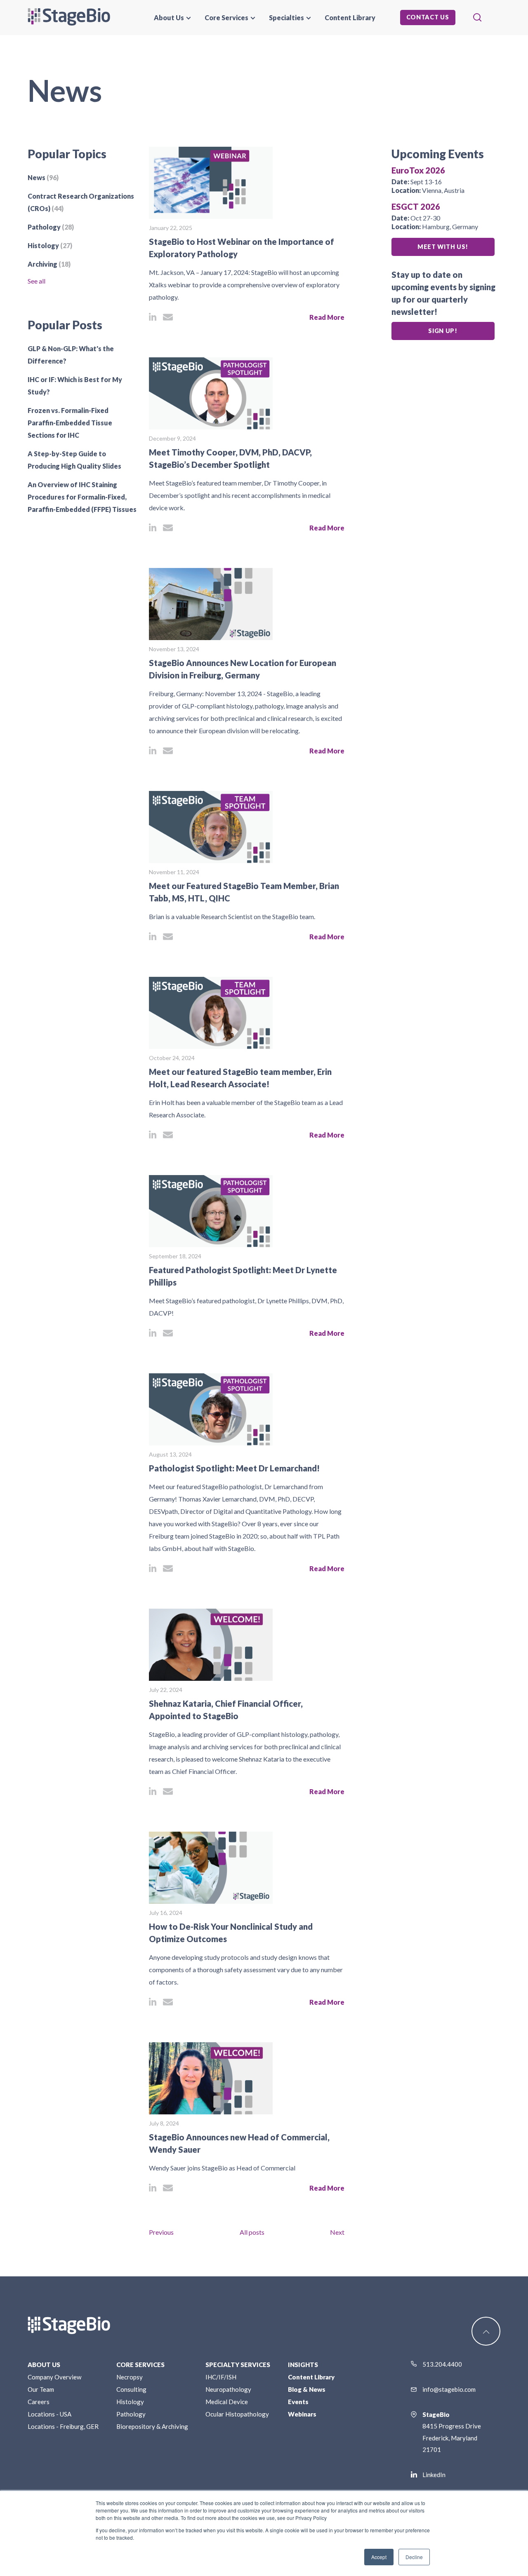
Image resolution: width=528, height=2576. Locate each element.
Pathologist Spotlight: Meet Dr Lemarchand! (234, 1468)
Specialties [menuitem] (286, 18)
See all (37, 281)
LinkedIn (434, 2475)
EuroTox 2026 (418, 170)
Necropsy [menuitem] (130, 2377)
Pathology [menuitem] (131, 2414)
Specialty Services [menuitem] (238, 2365)
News (43, 177)
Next (337, 2232)
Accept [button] (379, 2557)
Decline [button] (414, 2557)
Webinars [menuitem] (302, 2414)
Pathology (51, 227)
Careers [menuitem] (39, 2402)
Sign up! (443, 331)
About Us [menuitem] (169, 18)
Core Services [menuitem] (226, 18)
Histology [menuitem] (130, 2402)
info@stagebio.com (449, 2389)
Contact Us (428, 17)
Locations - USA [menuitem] (49, 2414)
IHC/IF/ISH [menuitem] (221, 2377)
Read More (327, 317)
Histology (50, 245)
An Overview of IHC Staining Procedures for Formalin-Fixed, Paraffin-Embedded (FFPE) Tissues (82, 497)
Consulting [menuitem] (131, 2389)
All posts (252, 2232)
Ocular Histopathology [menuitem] (237, 2414)
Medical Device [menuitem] (227, 2402)
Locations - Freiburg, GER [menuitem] (63, 2426)
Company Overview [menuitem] (54, 2377)
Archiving (49, 264)
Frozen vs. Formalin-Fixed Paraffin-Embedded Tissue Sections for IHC (70, 423)
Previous (161, 2232)
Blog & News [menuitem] (307, 2389)
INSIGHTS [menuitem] (303, 2365)
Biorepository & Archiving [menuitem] (152, 2426)
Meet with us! (443, 247)
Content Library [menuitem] (350, 18)
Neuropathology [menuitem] (228, 2389)
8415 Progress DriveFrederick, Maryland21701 (452, 2432)
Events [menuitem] (298, 2402)
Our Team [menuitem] (41, 2389)
